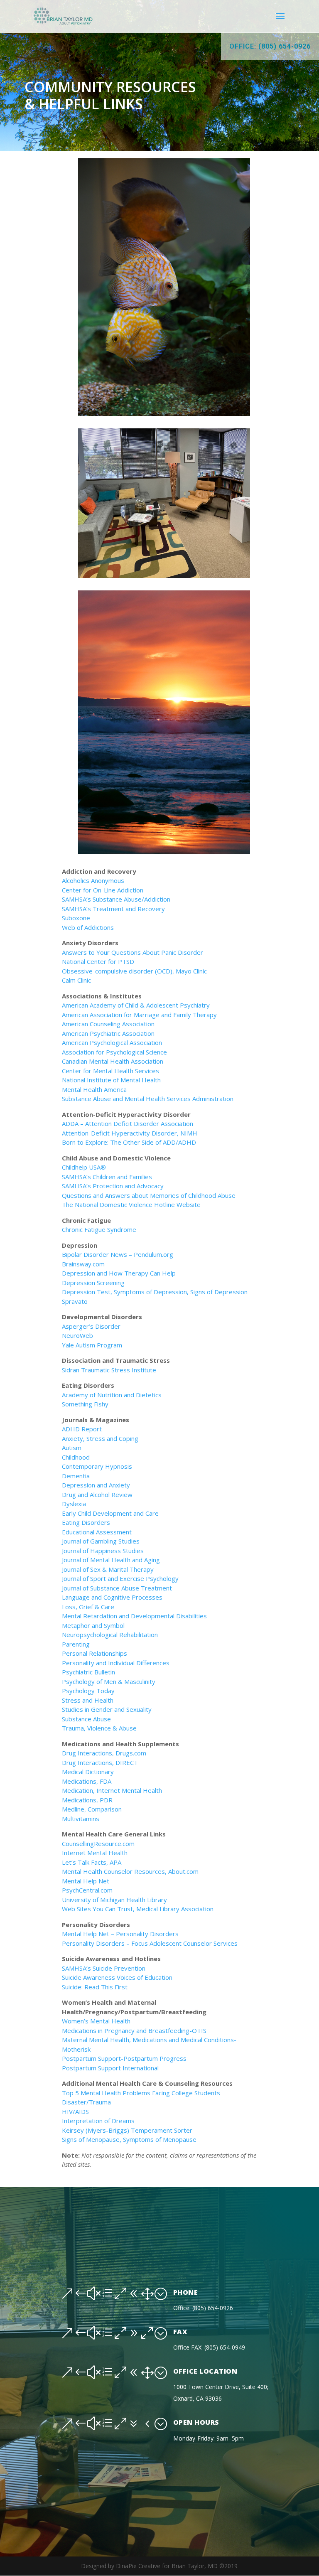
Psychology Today (88, 1691)
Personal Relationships (94, 1653)
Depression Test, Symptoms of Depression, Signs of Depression (155, 1292)
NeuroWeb (77, 1335)
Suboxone (76, 918)
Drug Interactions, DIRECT (100, 1762)
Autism (72, 1448)
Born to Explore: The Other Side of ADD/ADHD (129, 1142)
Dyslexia (74, 1504)
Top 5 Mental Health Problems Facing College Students (141, 2093)
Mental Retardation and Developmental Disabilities (134, 1616)
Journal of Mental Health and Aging (111, 1560)
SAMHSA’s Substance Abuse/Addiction (116, 899)
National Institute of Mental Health (111, 1080)
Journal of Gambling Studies (101, 1541)
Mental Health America (94, 1089)
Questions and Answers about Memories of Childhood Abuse (149, 1195)
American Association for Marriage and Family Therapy (139, 1015)
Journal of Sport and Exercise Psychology (120, 1578)
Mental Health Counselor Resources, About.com (130, 1871)
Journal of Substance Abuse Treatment (117, 1588)
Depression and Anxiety (96, 1485)
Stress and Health (88, 1700)
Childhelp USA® (84, 1167)
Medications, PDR (87, 1800)
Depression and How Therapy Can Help (119, 1273)
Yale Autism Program (92, 1345)
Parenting (76, 1644)
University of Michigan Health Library (114, 1900)
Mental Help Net (86, 1881)
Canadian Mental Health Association (113, 1061)
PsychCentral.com (87, 1890)
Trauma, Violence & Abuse (99, 1728)
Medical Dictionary (88, 1772)
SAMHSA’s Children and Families (107, 1177)
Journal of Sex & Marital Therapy (108, 1569)
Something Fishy (85, 1404)
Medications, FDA (87, 1781)
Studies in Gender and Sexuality (107, 1709)
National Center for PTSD (98, 961)
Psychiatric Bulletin (88, 1672)
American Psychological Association (112, 1042)
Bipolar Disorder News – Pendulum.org (118, 1254)
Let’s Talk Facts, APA (92, 1862)
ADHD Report (82, 1429)
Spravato (75, 1301)
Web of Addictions (88, 927)
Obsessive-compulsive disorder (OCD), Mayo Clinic (134, 971)
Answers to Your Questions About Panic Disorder (133, 952)
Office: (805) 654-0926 (270, 46)
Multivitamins (81, 1819)
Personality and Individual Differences (116, 1663)
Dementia (76, 1476)
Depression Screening (93, 1283)
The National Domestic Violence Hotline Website (131, 1204)
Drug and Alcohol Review (97, 1494)
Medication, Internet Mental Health (112, 1790)
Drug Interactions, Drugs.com (104, 1753)
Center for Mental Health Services (110, 1071)
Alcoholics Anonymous (93, 880)
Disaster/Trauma (86, 2102)
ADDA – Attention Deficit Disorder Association (128, 1123)
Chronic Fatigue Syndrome (99, 1229)
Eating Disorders (86, 1522)
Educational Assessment (97, 1532)
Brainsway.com (83, 1264)
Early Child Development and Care (110, 1513)
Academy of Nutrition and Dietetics (112, 1395)
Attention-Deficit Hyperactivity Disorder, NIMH (130, 1133)
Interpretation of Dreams (98, 2121)
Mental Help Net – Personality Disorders (120, 1934)
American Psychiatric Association (108, 1033)
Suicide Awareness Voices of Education (117, 1977)
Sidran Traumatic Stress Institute (109, 1370)
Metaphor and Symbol (93, 1625)
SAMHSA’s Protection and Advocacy (113, 1186)
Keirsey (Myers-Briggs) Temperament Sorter (127, 2130)
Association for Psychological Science (114, 1052)
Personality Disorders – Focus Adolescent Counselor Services (150, 1943)
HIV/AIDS (75, 2111)
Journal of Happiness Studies (103, 1551)
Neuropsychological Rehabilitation (110, 1635)
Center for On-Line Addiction (103, 890)
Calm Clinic (76, 980)
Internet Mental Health (95, 1853)
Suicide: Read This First (95, 1987)
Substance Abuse (86, 1719)
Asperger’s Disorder (91, 1326)
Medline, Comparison (92, 1809)
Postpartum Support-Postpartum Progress (124, 2058)
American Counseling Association (108, 1024)
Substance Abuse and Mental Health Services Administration (148, 1099)
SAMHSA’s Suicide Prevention (104, 1968)
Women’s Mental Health (97, 2021)
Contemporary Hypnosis (97, 1466)
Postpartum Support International (111, 2068)
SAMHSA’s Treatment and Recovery (113, 909)
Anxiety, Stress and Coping (100, 1438)
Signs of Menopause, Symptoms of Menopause (129, 2139)
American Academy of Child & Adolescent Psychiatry (136, 1005)
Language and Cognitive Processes (112, 1597)
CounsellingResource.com (98, 1844)
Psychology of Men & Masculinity (109, 1681)
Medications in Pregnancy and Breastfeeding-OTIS (134, 2030)
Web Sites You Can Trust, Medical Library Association (138, 1909)
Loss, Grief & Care (88, 1607)
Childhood (76, 1457)
